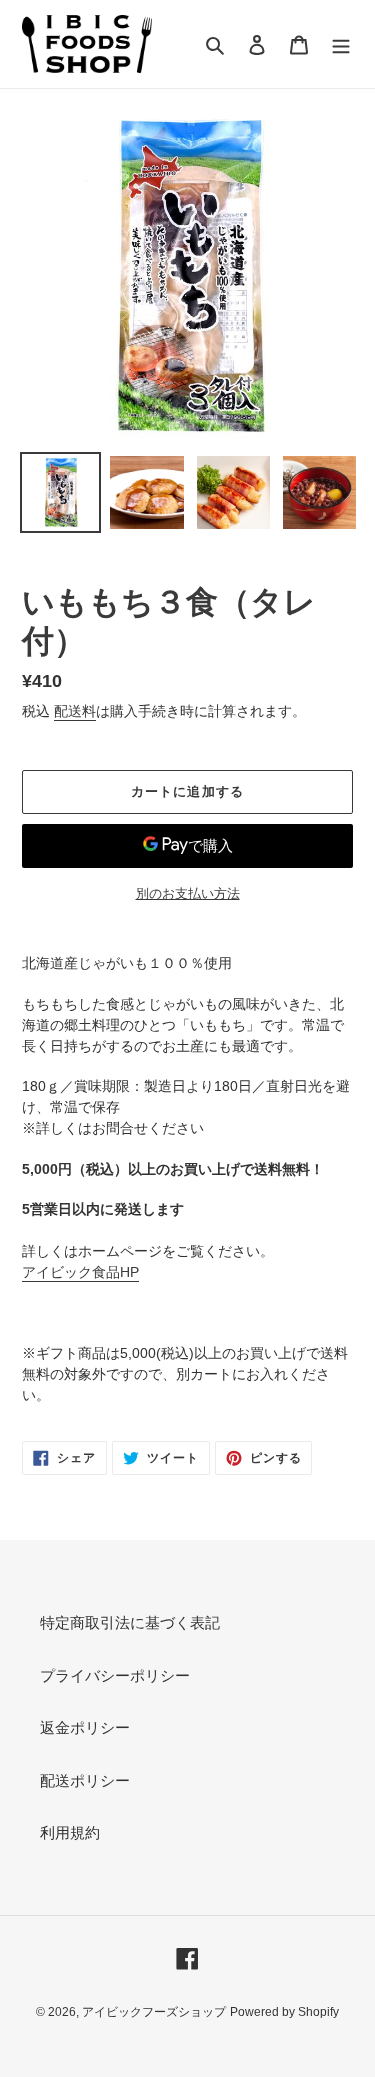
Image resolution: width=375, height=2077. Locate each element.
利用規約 (70, 1832)
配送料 (75, 711)
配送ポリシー (85, 1780)
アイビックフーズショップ (154, 2012)
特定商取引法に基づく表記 (130, 1622)
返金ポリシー (85, 1727)
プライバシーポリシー (115, 1675)
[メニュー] (341, 44)
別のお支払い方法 (188, 893)
